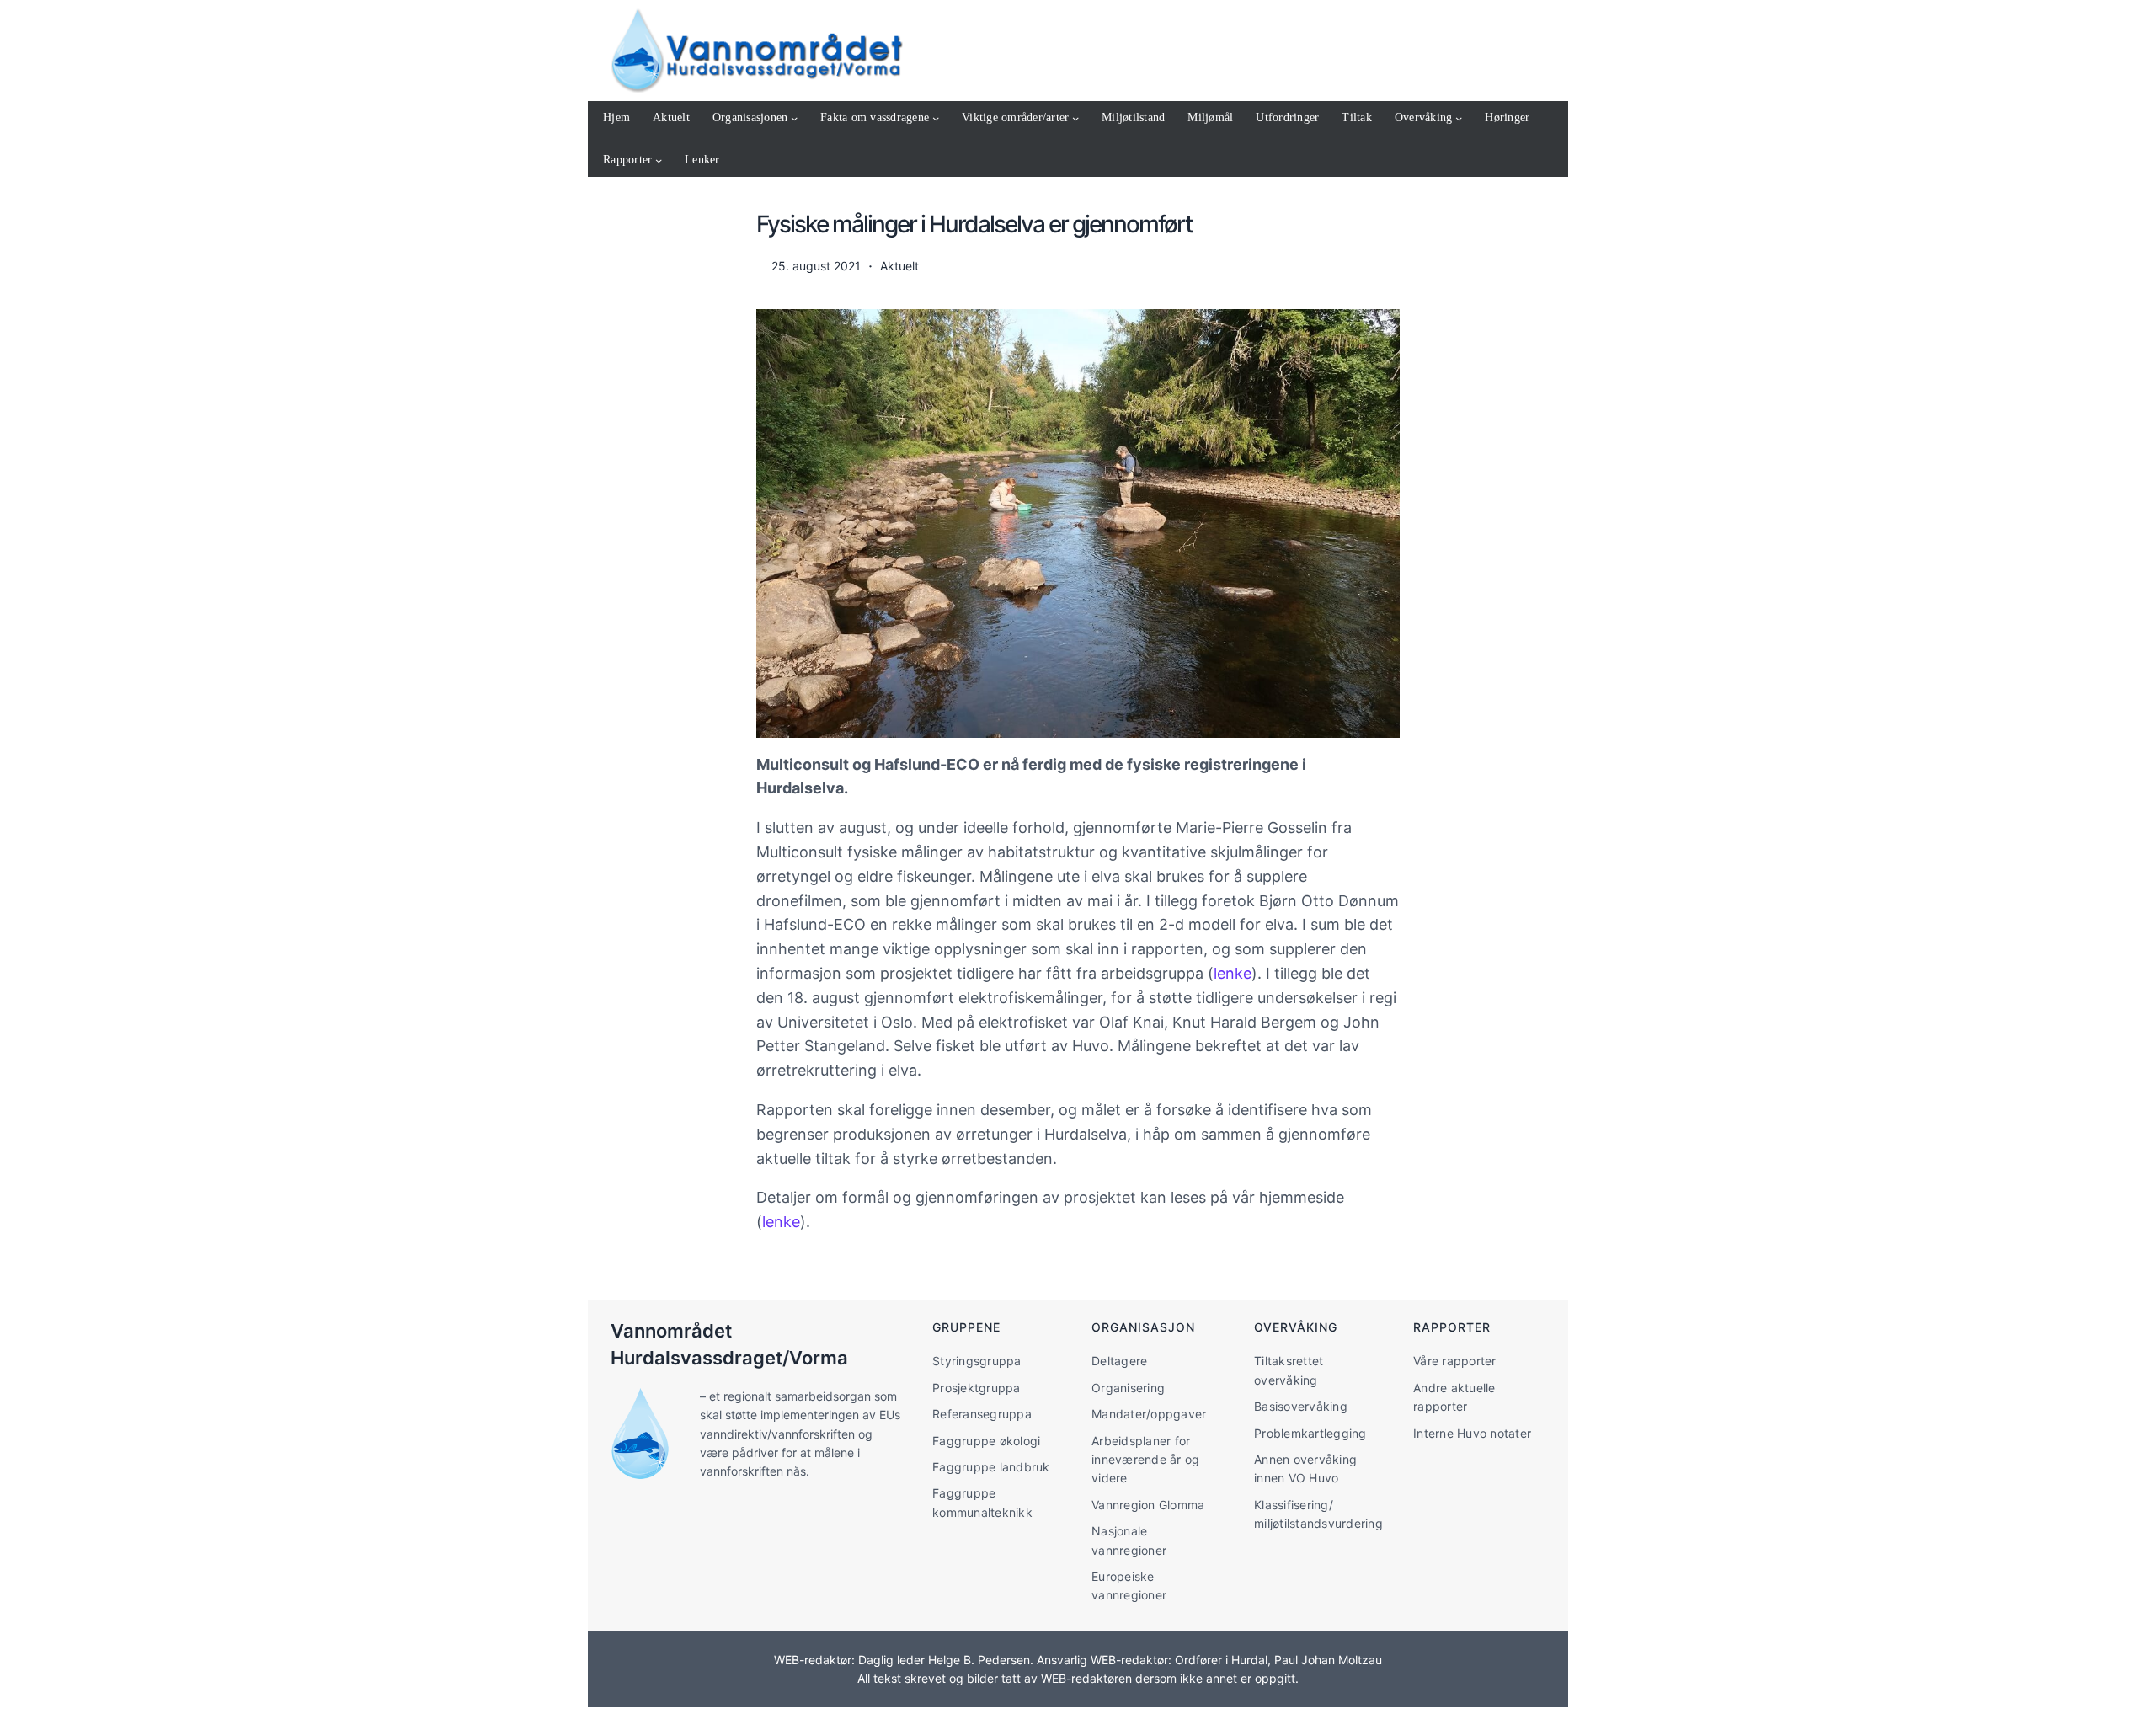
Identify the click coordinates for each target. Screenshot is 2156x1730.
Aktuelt (899, 266)
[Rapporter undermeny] (659, 160)
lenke (1233, 973)
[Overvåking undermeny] (1459, 118)
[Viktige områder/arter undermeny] (1075, 118)
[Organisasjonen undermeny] (794, 118)
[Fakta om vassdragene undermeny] (936, 118)
